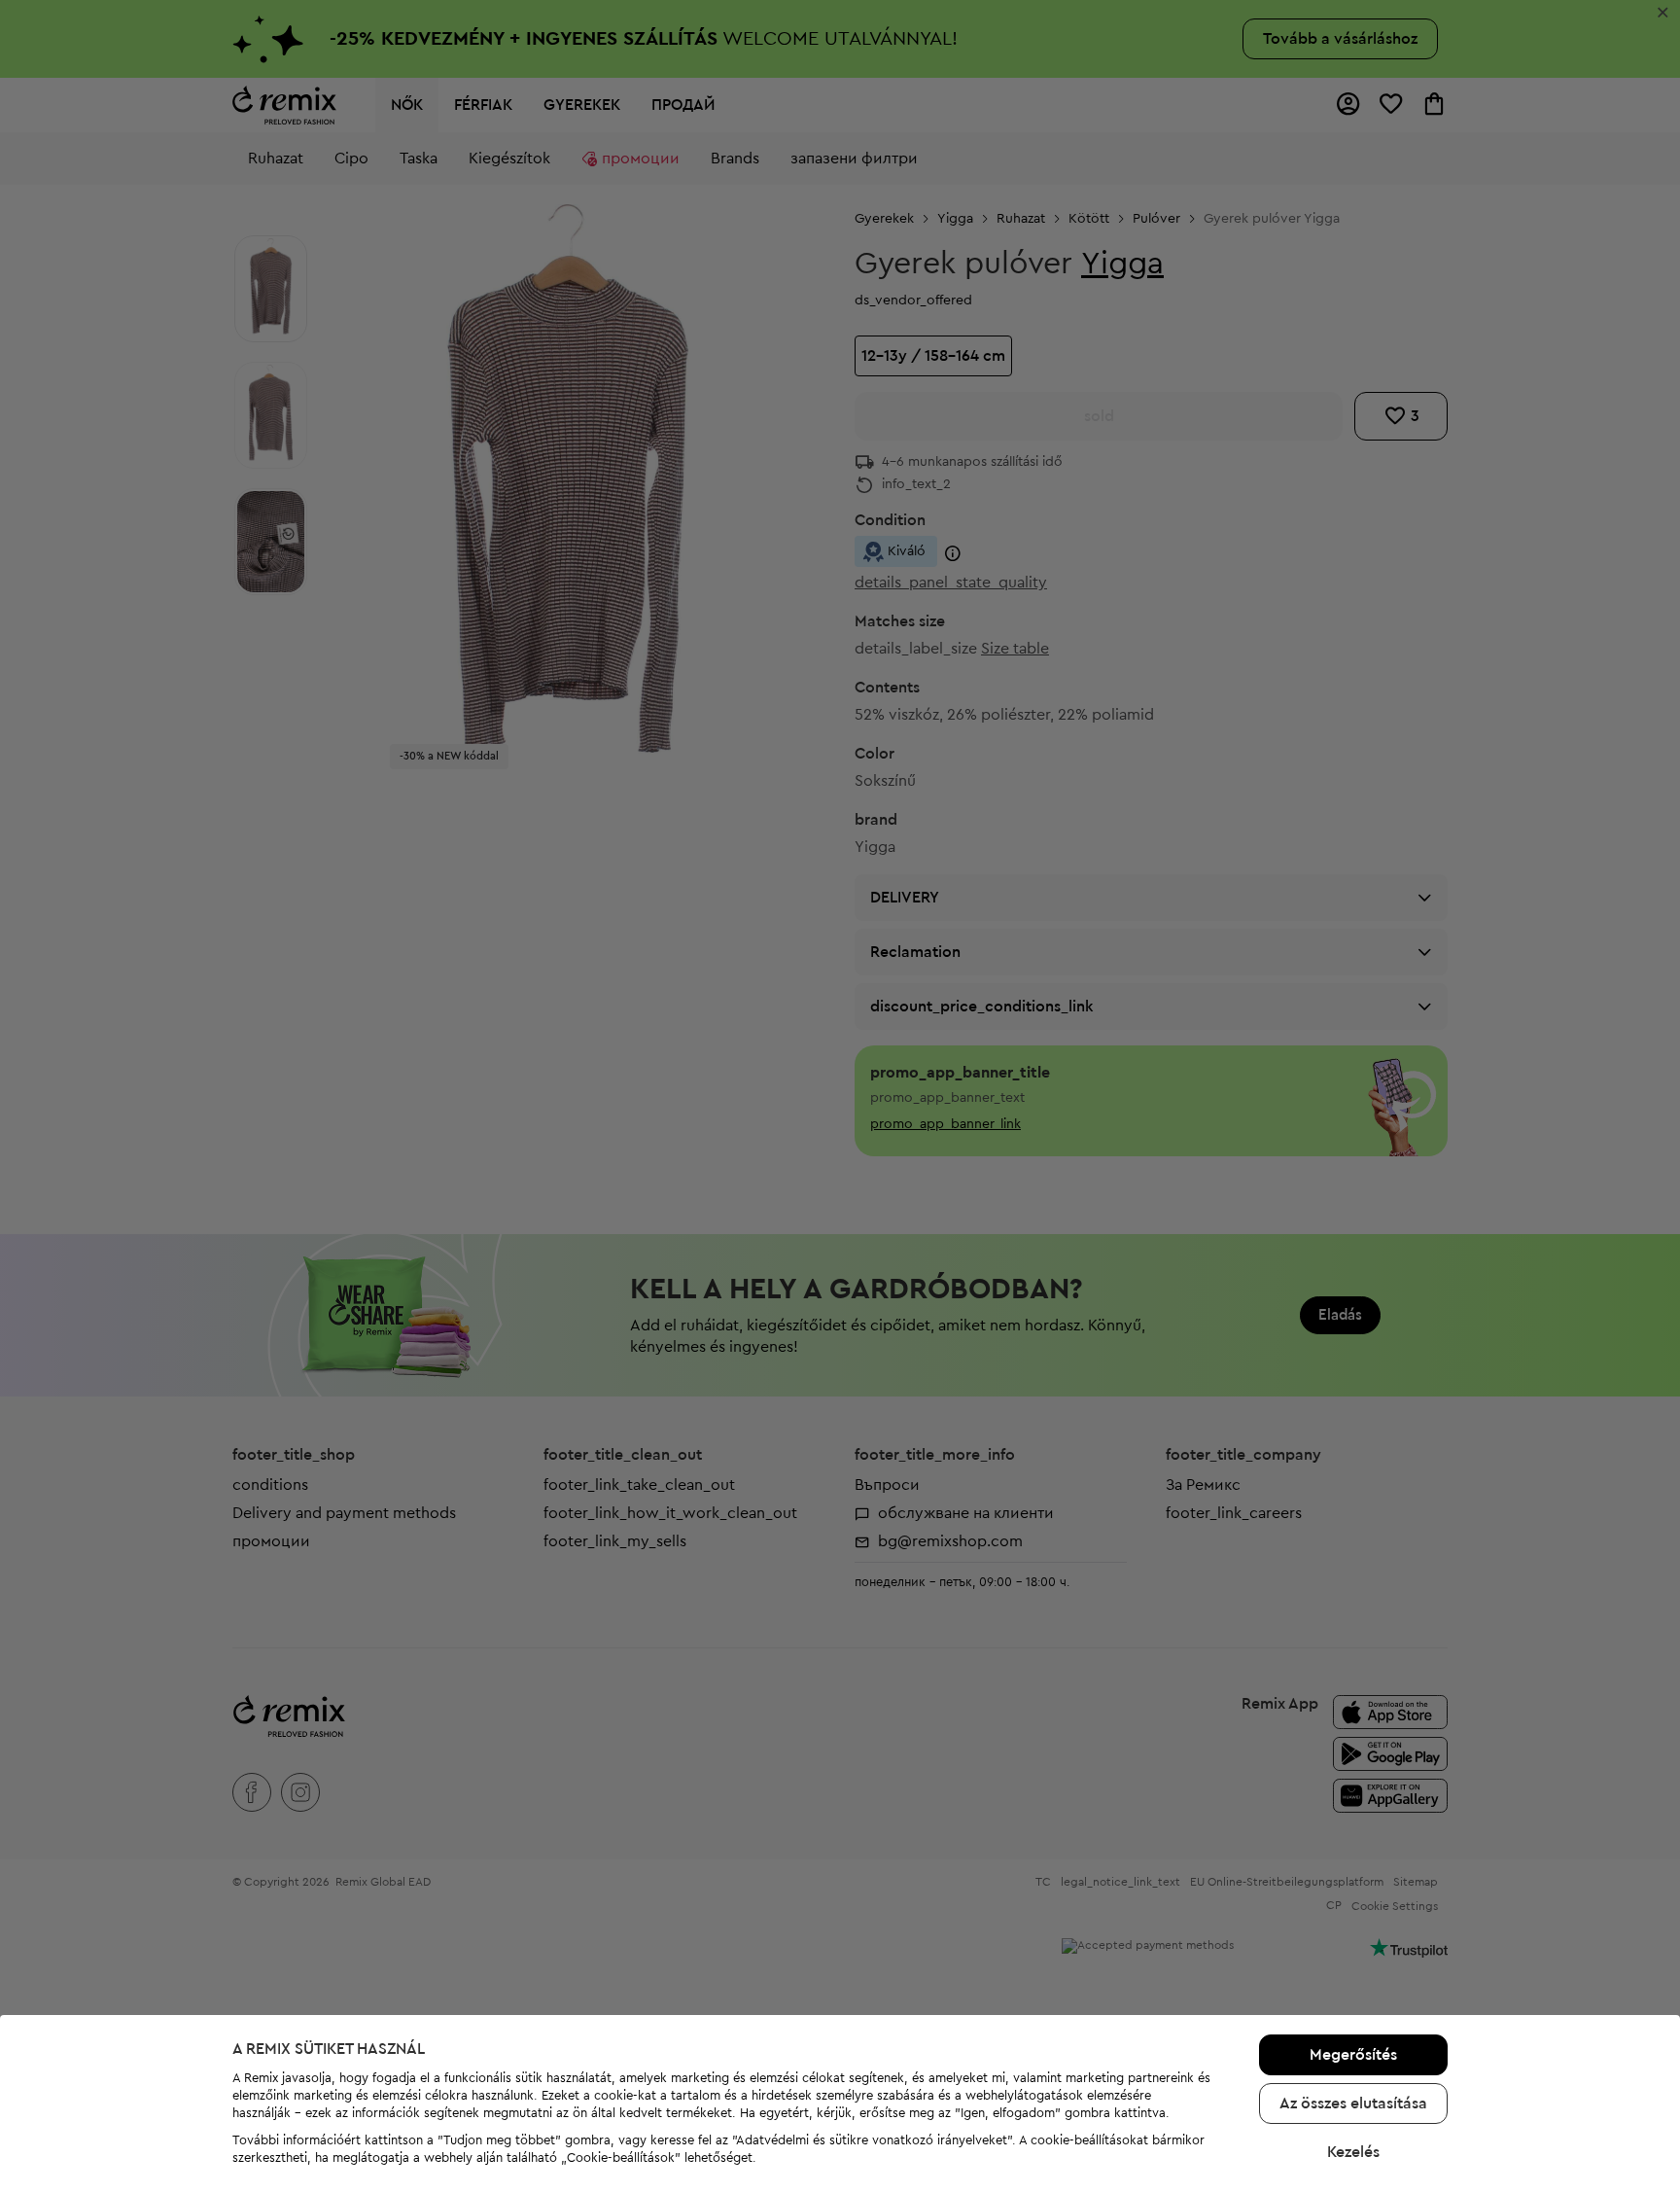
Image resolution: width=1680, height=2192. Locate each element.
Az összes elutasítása (1353, 2104)
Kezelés (1353, 2152)
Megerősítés (1353, 2055)
